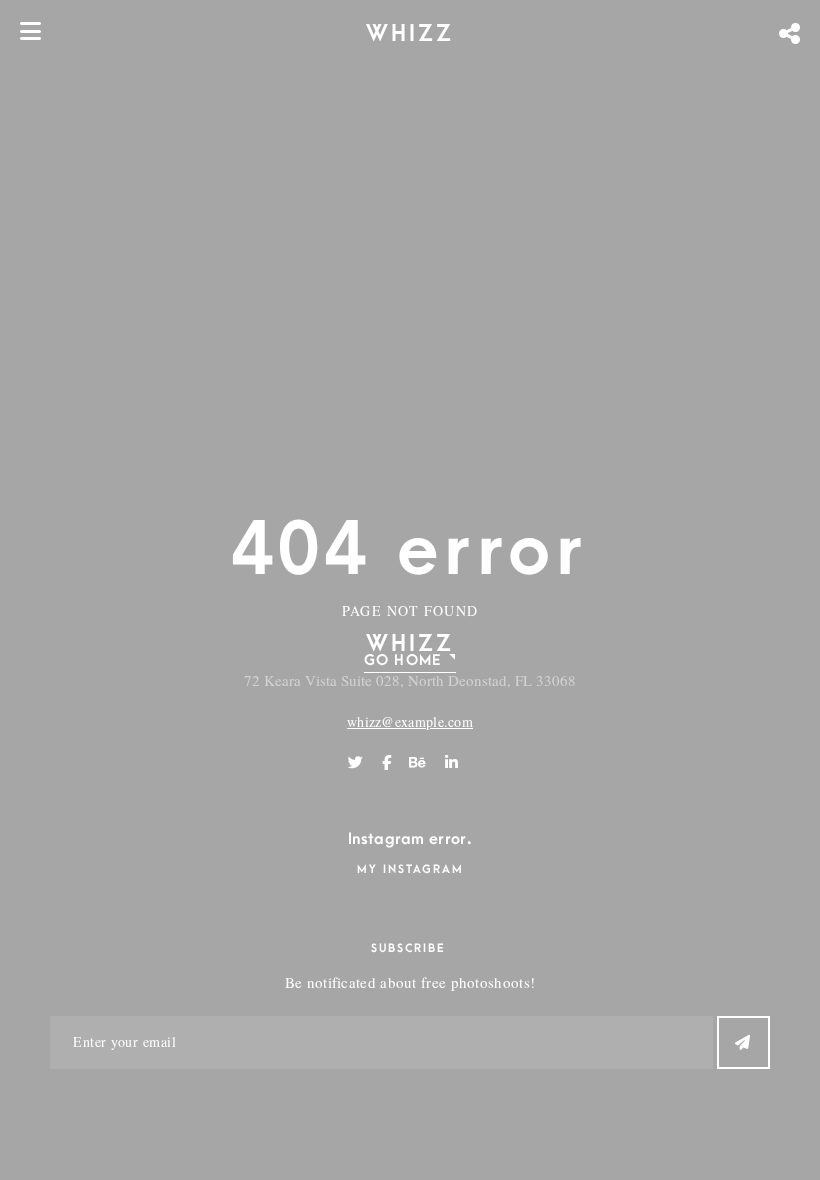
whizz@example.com (410, 721)
